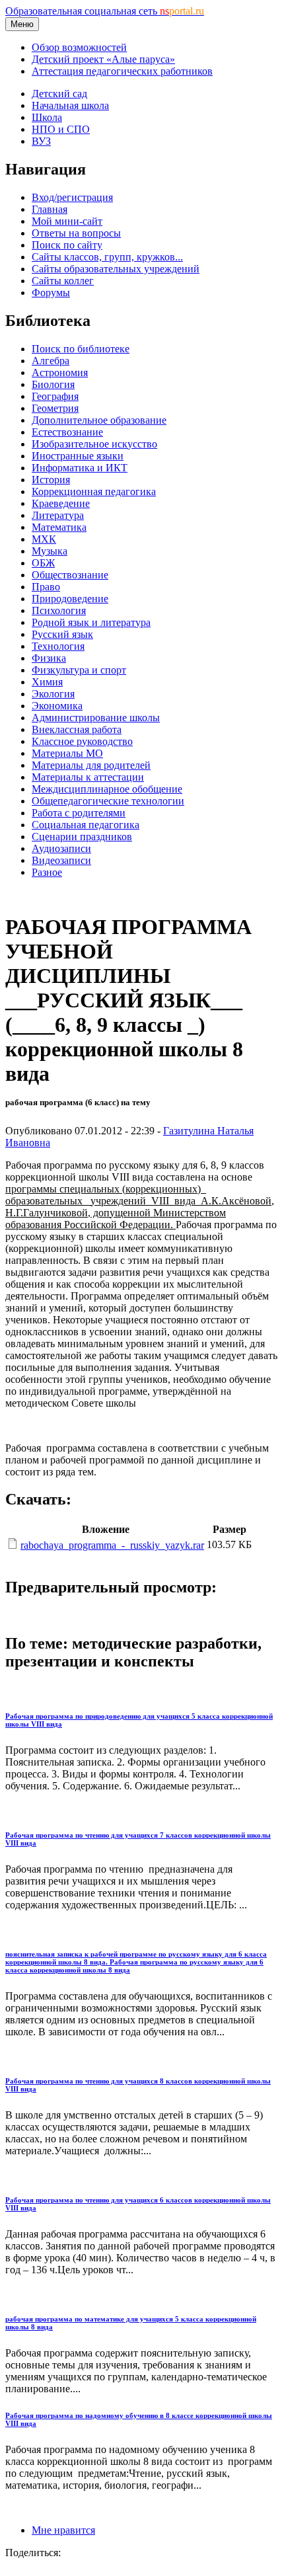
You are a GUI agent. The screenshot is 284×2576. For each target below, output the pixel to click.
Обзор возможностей (79, 47)
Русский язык (62, 634)
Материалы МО (67, 753)
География (55, 396)
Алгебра (51, 361)
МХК (44, 539)
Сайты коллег (63, 281)
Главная (50, 209)
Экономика (57, 706)
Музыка (50, 551)
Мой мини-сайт (67, 221)
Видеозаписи (61, 860)
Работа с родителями (79, 813)
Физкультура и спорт (79, 670)
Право (46, 587)
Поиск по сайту (67, 245)
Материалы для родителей (91, 765)
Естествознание (67, 432)
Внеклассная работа (77, 729)
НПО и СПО (61, 129)
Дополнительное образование (99, 420)
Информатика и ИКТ (80, 468)
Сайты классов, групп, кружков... (107, 257)
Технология (58, 646)
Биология (53, 384)
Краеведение (61, 503)
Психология (59, 610)
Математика (59, 527)
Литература (58, 515)
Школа (47, 117)
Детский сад (59, 94)
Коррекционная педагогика (94, 491)
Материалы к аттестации (88, 777)
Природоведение (70, 599)
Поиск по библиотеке (81, 349)
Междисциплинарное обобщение (107, 789)
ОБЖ (43, 563)
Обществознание (70, 575)
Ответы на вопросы (76, 233)
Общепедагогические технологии (108, 801)
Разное (47, 872)
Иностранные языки (78, 456)
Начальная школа (70, 105)
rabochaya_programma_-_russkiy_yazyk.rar (112, 1545)
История (51, 480)
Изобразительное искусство (94, 444)
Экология (53, 694)
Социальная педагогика (86, 825)
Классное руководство (82, 741)
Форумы (51, 293)
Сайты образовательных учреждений (116, 269)
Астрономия (60, 372)
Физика (49, 658)
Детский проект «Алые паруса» (103, 59)
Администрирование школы (96, 718)
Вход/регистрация (72, 197)
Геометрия (55, 408)
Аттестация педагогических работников (122, 71)
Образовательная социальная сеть (105, 11)
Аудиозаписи (61, 848)
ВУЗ (41, 141)
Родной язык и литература (91, 622)
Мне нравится (63, 2530)
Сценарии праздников (82, 837)
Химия (47, 682)
